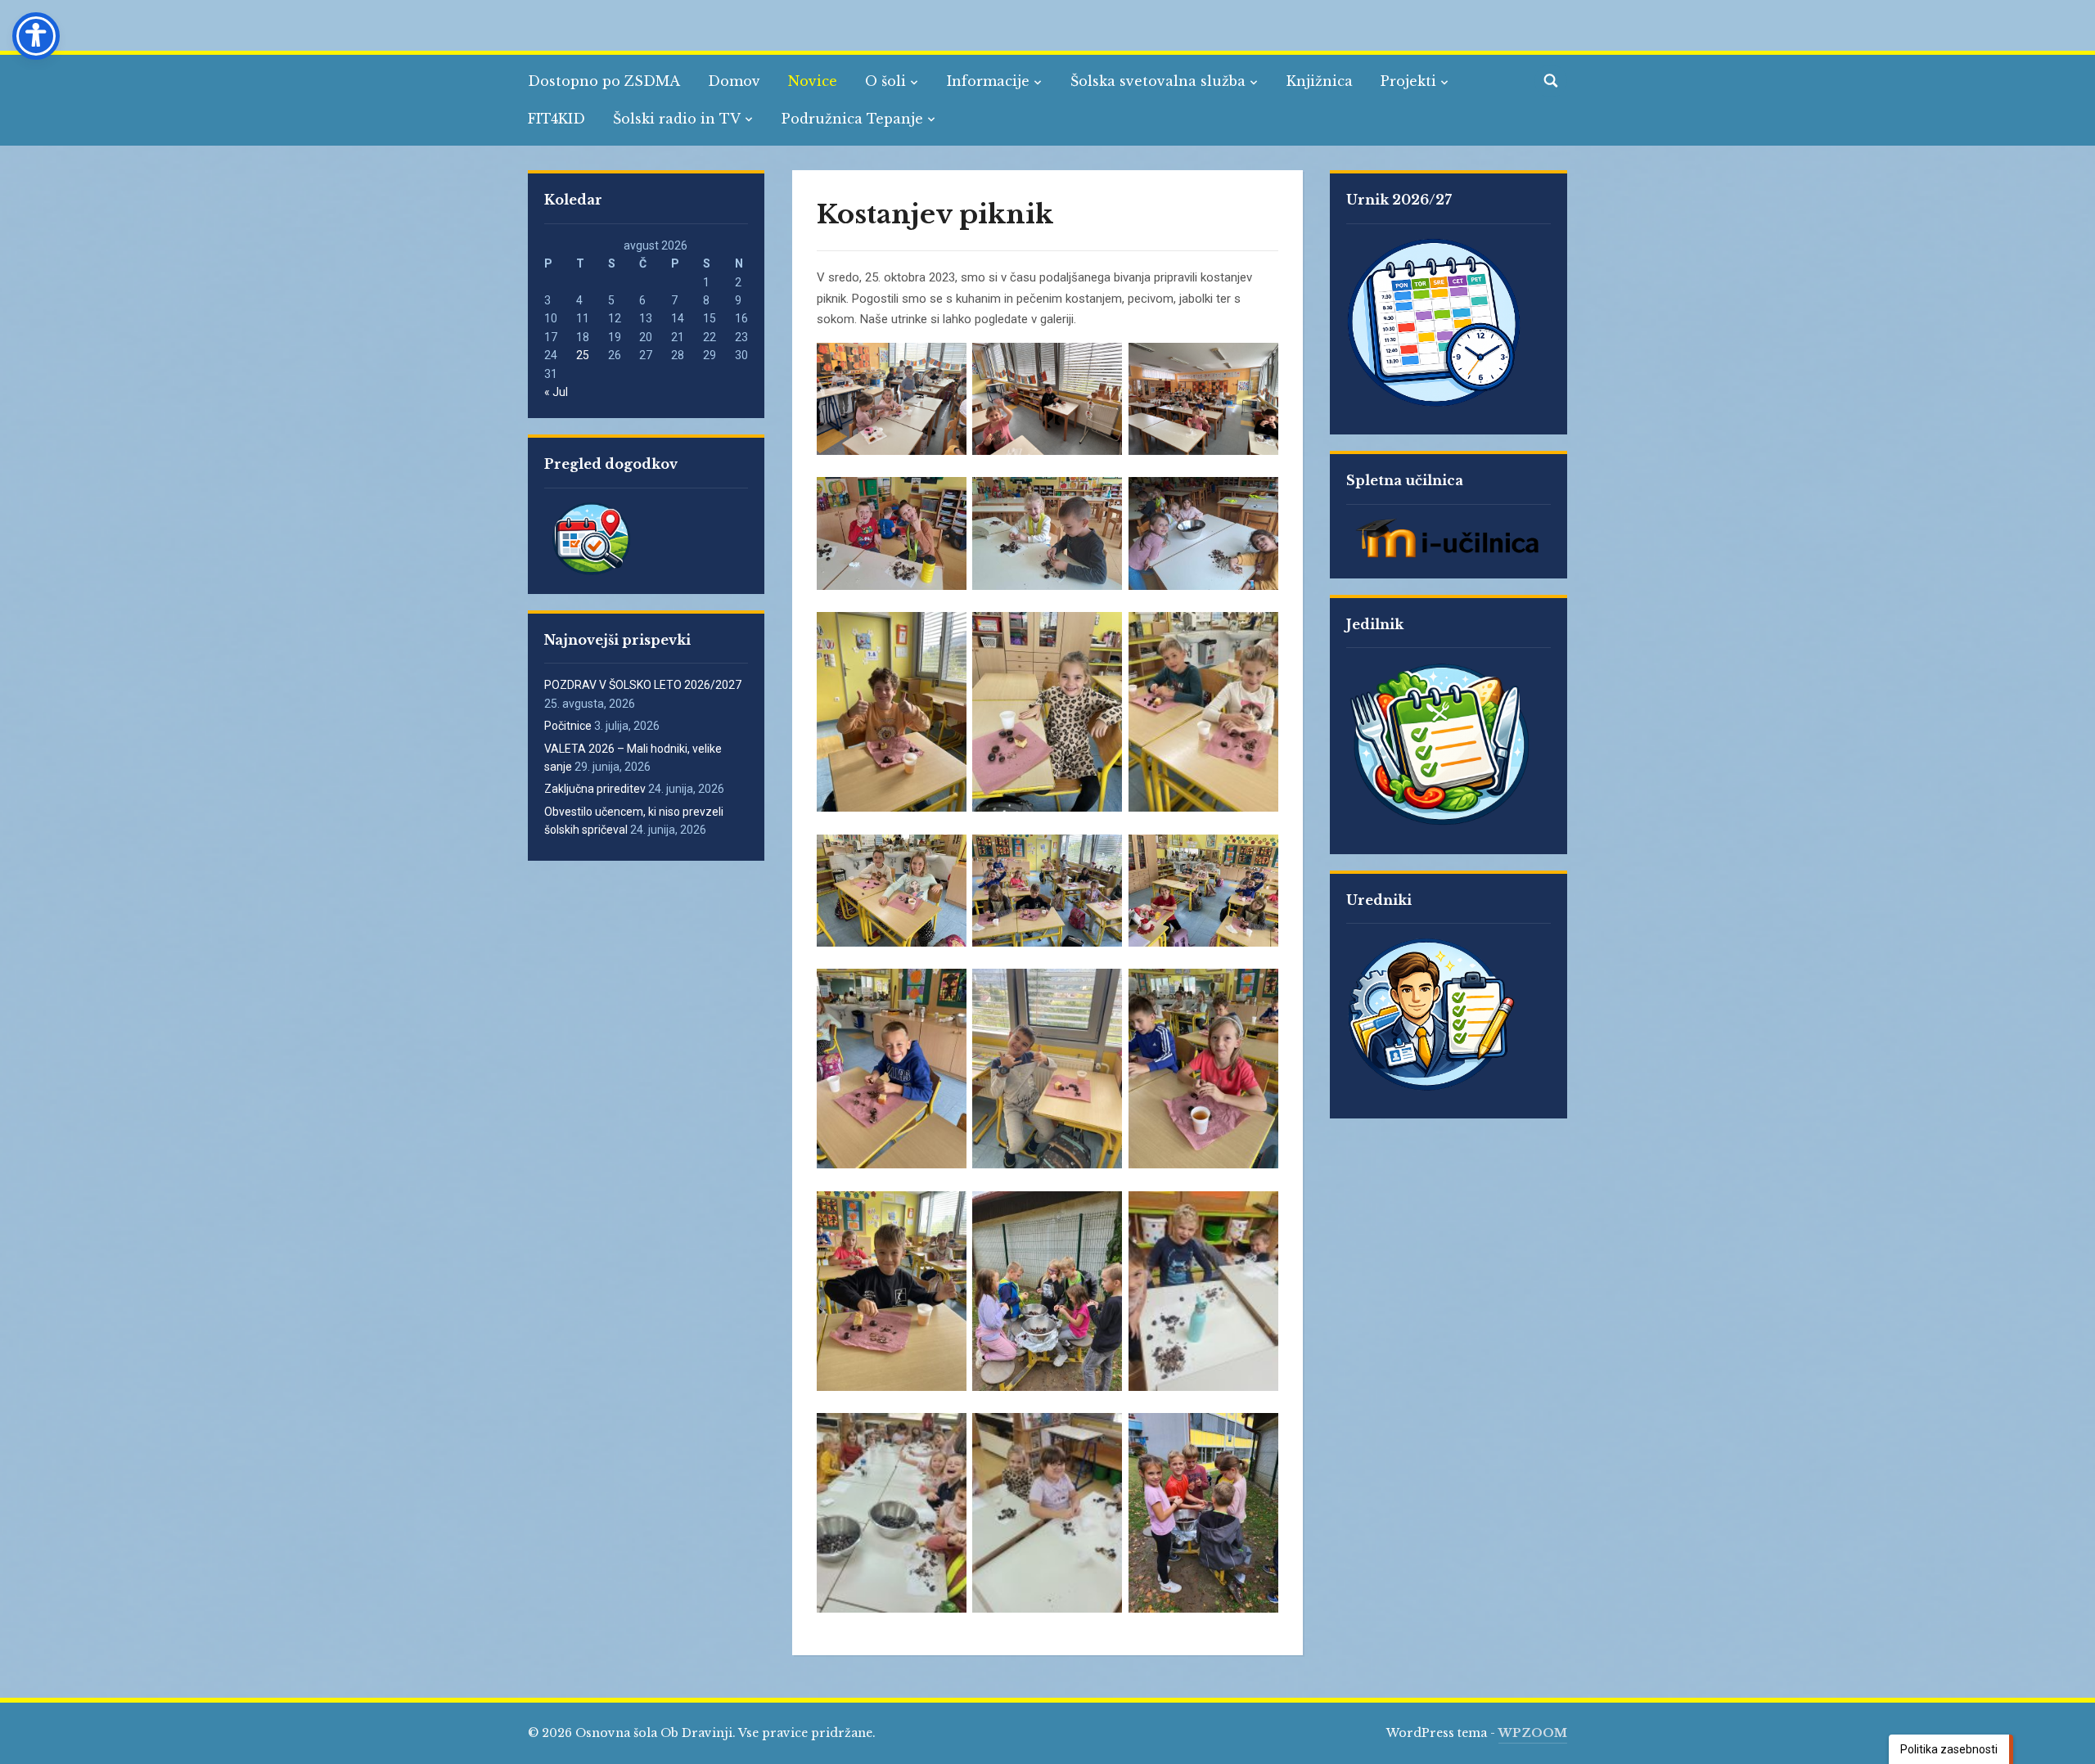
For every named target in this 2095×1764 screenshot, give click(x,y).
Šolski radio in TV (677, 119)
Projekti (1408, 81)
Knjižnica (1320, 81)
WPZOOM (1533, 1733)
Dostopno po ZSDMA (604, 81)
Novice (813, 81)
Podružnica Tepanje (852, 119)
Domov (734, 81)
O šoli (885, 81)
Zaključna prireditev (595, 789)
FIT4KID (556, 119)
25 (583, 355)
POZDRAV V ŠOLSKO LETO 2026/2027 (643, 685)
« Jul (556, 392)
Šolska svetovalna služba (1158, 81)
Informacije (988, 81)
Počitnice (568, 726)
